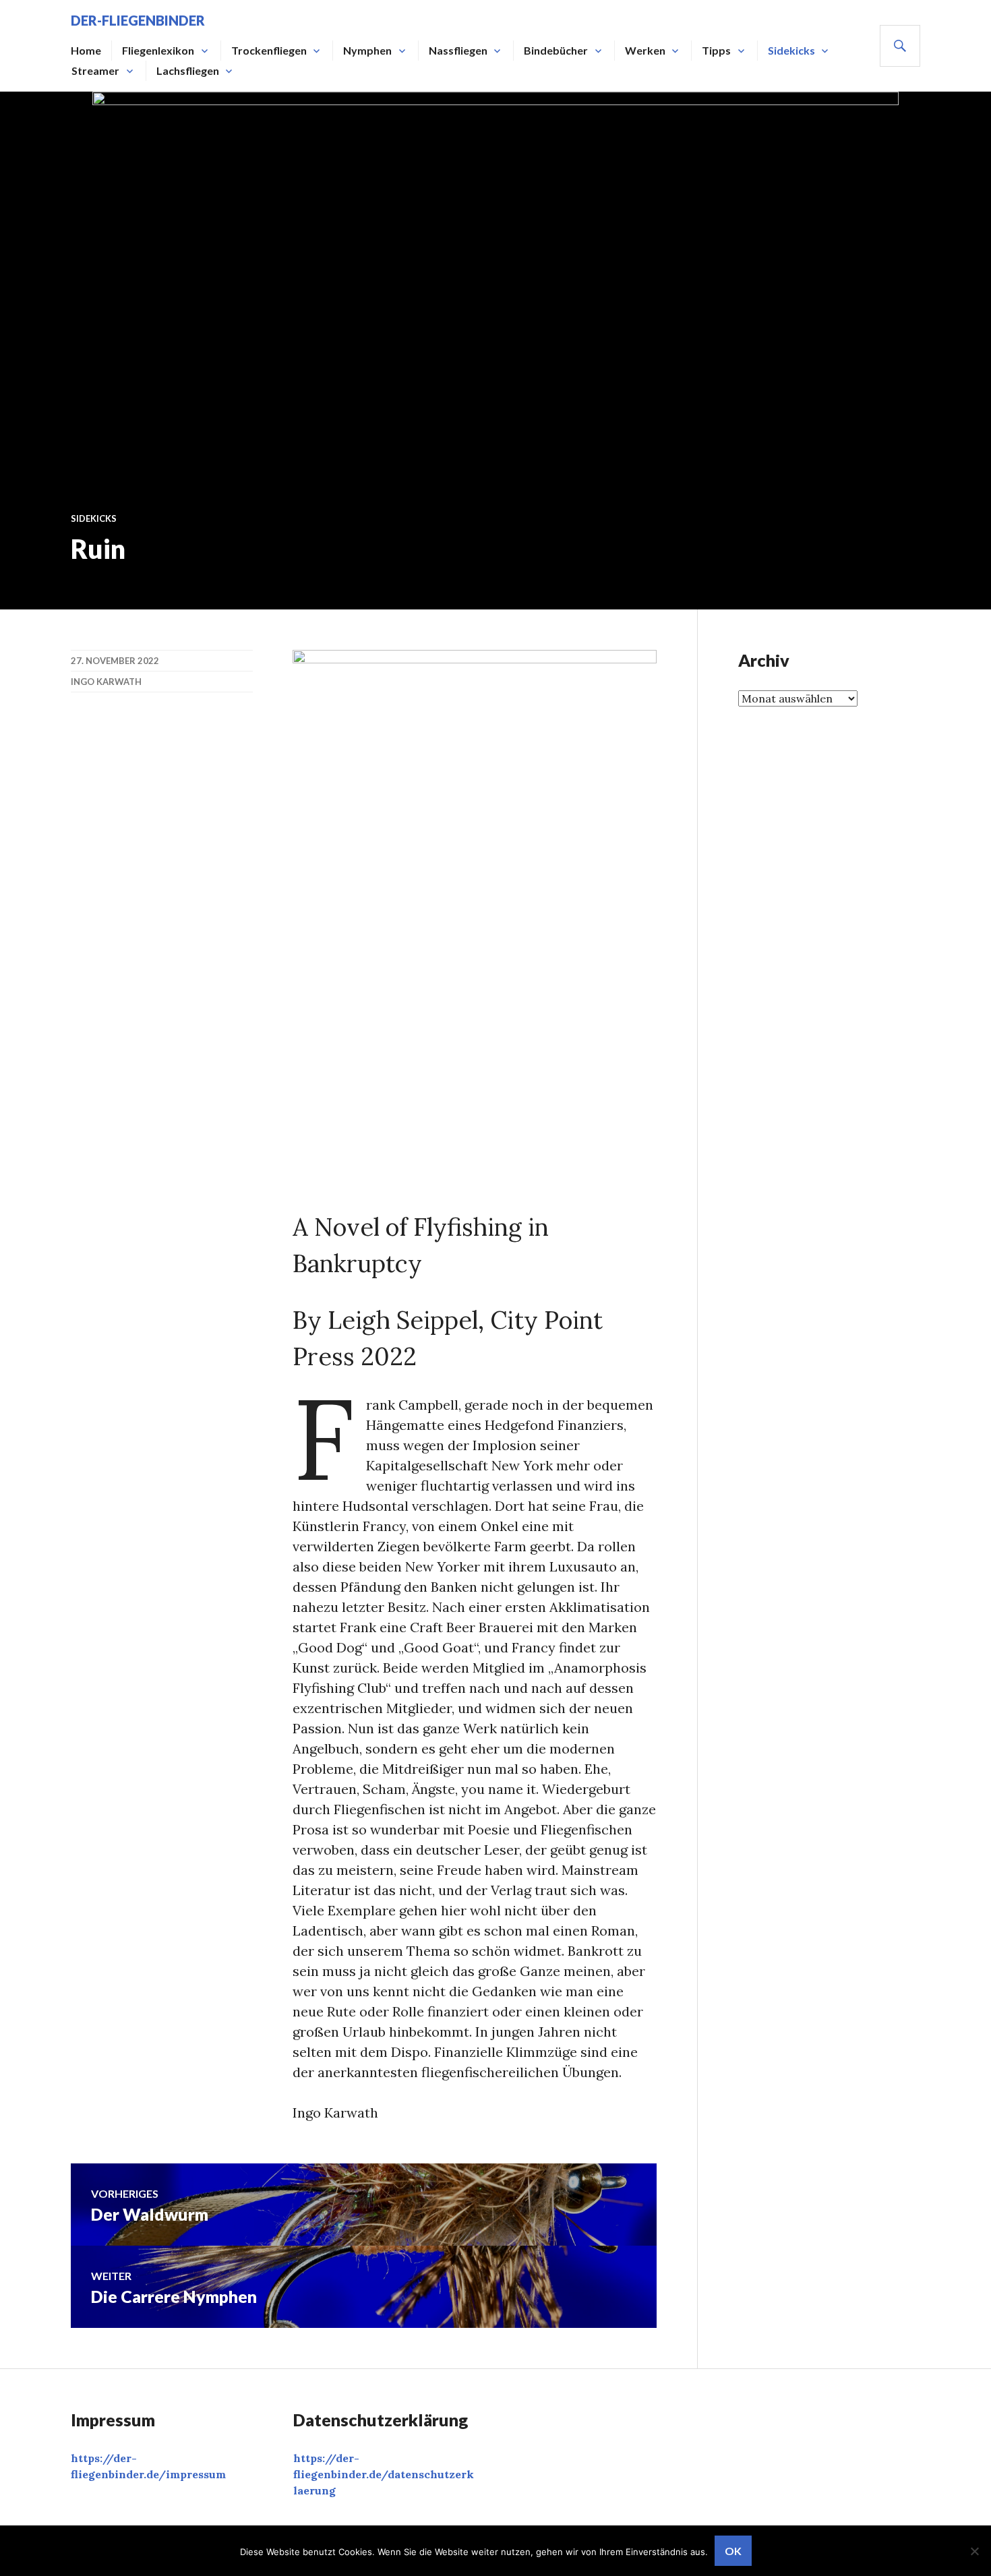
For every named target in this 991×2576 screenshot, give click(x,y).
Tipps (716, 50)
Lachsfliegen (188, 70)
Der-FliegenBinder (138, 20)
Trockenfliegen (269, 50)
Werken (645, 50)
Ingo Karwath (106, 682)
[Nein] (974, 2551)
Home (86, 50)
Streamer (95, 70)
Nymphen (367, 50)
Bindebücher (556, 50)
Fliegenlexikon (158, 50)
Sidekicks (791, 50)
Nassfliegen (458, 50)
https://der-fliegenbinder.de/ (384, 2474)
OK (733, 2551)
